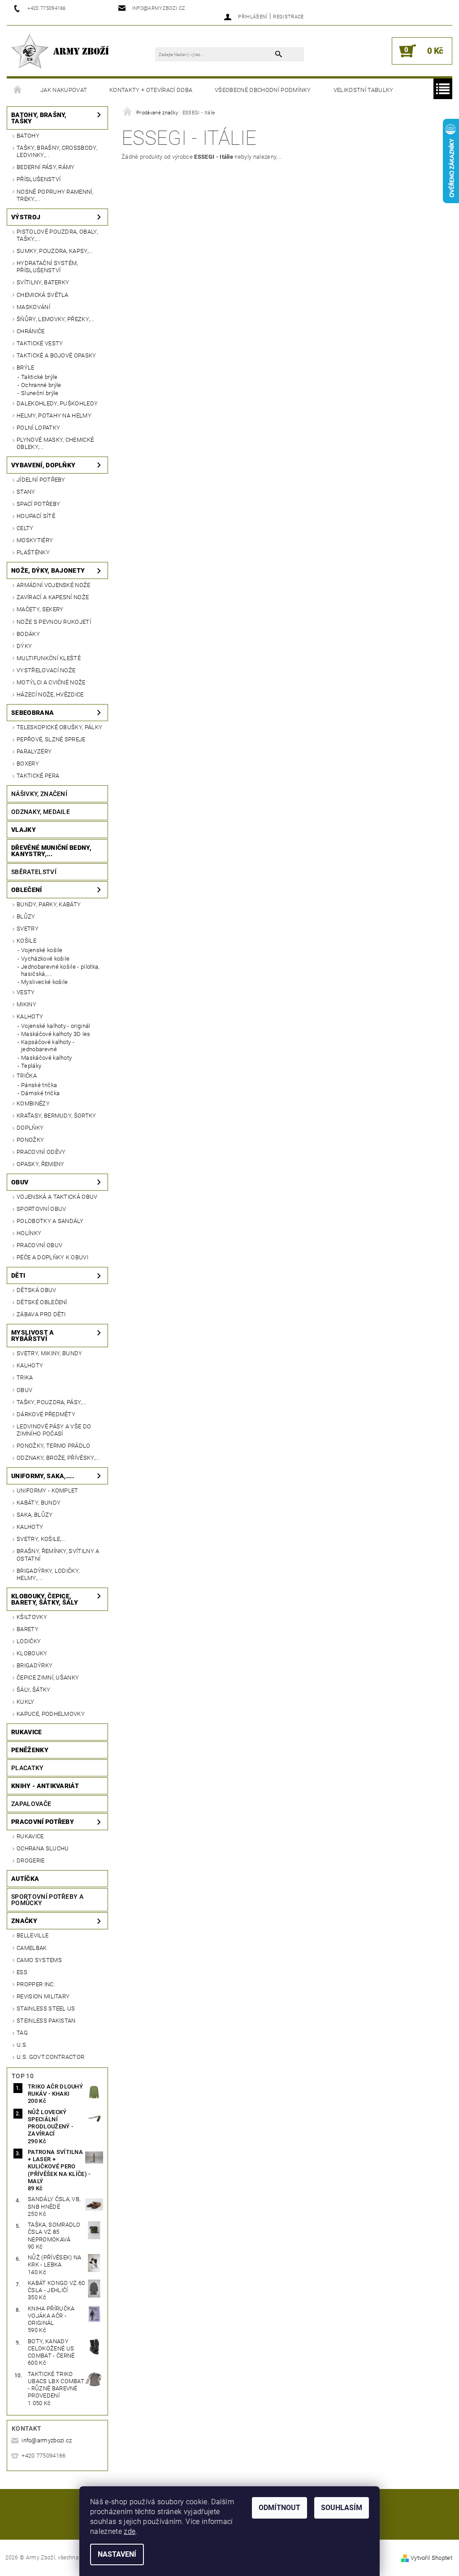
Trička (27, 1076)
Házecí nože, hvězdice (50, 694)
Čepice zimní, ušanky (48, 1677)
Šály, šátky (34, 1690)
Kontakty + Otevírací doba (151, 90)
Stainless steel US (46, 2008)
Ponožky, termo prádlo (54, 1446)
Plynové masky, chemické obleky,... (55, 443)
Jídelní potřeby (41, 480)
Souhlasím (342, 2508)
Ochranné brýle (41, 385)
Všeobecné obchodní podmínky (263, 90)
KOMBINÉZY (33, 1103)
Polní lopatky (38, 428)
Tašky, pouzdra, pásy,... (52, 1402)
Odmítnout (279, 2508)
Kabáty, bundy (39, 1503)
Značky (24, 1921)
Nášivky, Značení (39, 794)
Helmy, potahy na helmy (54, 416)
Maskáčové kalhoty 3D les (56, 1034)
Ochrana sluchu (43, 1848)
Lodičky (29, 1641)
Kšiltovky (32, 1617)
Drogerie (31, 1860)
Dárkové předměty (46, 1414)
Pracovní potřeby (43, 1822)
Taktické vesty (40, 343)
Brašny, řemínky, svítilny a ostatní (58, 1555)
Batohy (28, 136)
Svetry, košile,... (41, 1539)
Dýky (24, 646)
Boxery (28, 764)
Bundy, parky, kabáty (49, 904)
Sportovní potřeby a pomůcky (47, 1900)
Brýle (26, 368)
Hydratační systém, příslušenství (47, 267)
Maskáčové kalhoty (46, 1058)
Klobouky (32, 1653)
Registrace (288, 17)
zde (130, 2531)
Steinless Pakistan (46, 2021)
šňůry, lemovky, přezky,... (55, 319)
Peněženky (30, 1750)
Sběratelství (34, 872)
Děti (18, 1275)
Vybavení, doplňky (43, 465)
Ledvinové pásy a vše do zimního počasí (54, 1430)
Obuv (20, 1182)
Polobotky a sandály (50, 1221)
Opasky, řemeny (40, 1164)
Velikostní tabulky (364, 90)
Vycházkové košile (45, 959)
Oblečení (27, 890)
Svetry (28, 929)
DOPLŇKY (30, 1128)
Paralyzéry (34, 751)
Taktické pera (38, 776)
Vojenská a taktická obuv (57, 1197)
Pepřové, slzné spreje (51, 739)
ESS (22, 1972)
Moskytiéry (35, 540)
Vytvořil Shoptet (431, 2558)
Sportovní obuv (41, 1209)
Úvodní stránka (18, 90)
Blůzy (26, 916)
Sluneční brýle (40, 393)
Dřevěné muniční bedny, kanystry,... (51, 851)
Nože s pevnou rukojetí (54, 622)
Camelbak (32, 1948)
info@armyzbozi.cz (47, 2440)
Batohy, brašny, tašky (39, 118)
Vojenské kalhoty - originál (56, 1026)
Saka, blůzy (35, 1515)
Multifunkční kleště (49, 658)
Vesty (26, 992)
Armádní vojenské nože (54, 585)
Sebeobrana (32, 713)
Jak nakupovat (64, 90)
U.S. (22, 2045)
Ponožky (30, 1140)
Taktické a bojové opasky (56, 355)
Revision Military (43, 1996)
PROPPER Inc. (36, 1984)
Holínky (29, 1233)
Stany (26, 492)
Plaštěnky (33, 552)
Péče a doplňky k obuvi (52, 1257)
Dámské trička (40, 1093)
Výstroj (26, 217)
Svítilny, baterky (43, 282)
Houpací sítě (36, 516)
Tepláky (31, 1066)
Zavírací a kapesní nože (53, 597)
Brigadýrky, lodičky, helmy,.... (48, 1574)
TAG (22, 2033)
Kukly (26, 1702)
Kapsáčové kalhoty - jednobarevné (48, 1046)
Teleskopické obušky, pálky (59, 727)
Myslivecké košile (44, 982)
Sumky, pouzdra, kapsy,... (55, 251)
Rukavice (27, 1732)
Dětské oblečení (42, 1302)
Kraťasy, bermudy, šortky (56, 1116)
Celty (25, 528)
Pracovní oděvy (41, 1152)
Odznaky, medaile (41, 812)
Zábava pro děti (41, 1314)
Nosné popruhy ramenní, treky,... (55, 195)
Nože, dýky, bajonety (48, 570)
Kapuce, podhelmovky (51, 1714)
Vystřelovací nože (46, 670)
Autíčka (25, 1879)
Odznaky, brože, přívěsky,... (58, 1458)
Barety (28, 1629)
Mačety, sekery (40, 609)
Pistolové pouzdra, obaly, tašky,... (57, 235)
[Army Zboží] (60, 51)
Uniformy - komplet (48, 1490)
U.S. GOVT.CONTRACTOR (50, 2057)
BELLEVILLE (32, 1935)
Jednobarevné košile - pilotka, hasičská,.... (60, 970)
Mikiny (26, 1004)
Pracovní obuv (39, 1245)
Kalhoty (30, 1016)
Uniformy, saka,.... (43, 1476)
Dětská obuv (37, 1290)
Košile (26, 941)
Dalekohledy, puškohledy (57, 403)
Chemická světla (43, 295)
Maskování (33, 307)
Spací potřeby (38, 504)
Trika (25, 1377)
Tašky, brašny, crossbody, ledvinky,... (57, 151)
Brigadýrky (35, 1665)
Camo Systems (39, 1960)
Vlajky (24, 830)
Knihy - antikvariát (45, 1786)
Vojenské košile (42, 950)
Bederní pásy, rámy (46, 167)
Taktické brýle (39, 377)
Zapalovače (31, 1804)
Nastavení (117, 2554)
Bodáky (28, 634)
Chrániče (31, 331)
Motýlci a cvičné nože (51, 682)
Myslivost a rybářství (33, 1336)
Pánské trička (39, 1085)
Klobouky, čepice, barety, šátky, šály (45, 1599)
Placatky (28, 1768)
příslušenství (39, 179)
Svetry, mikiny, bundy (50, 1353)
